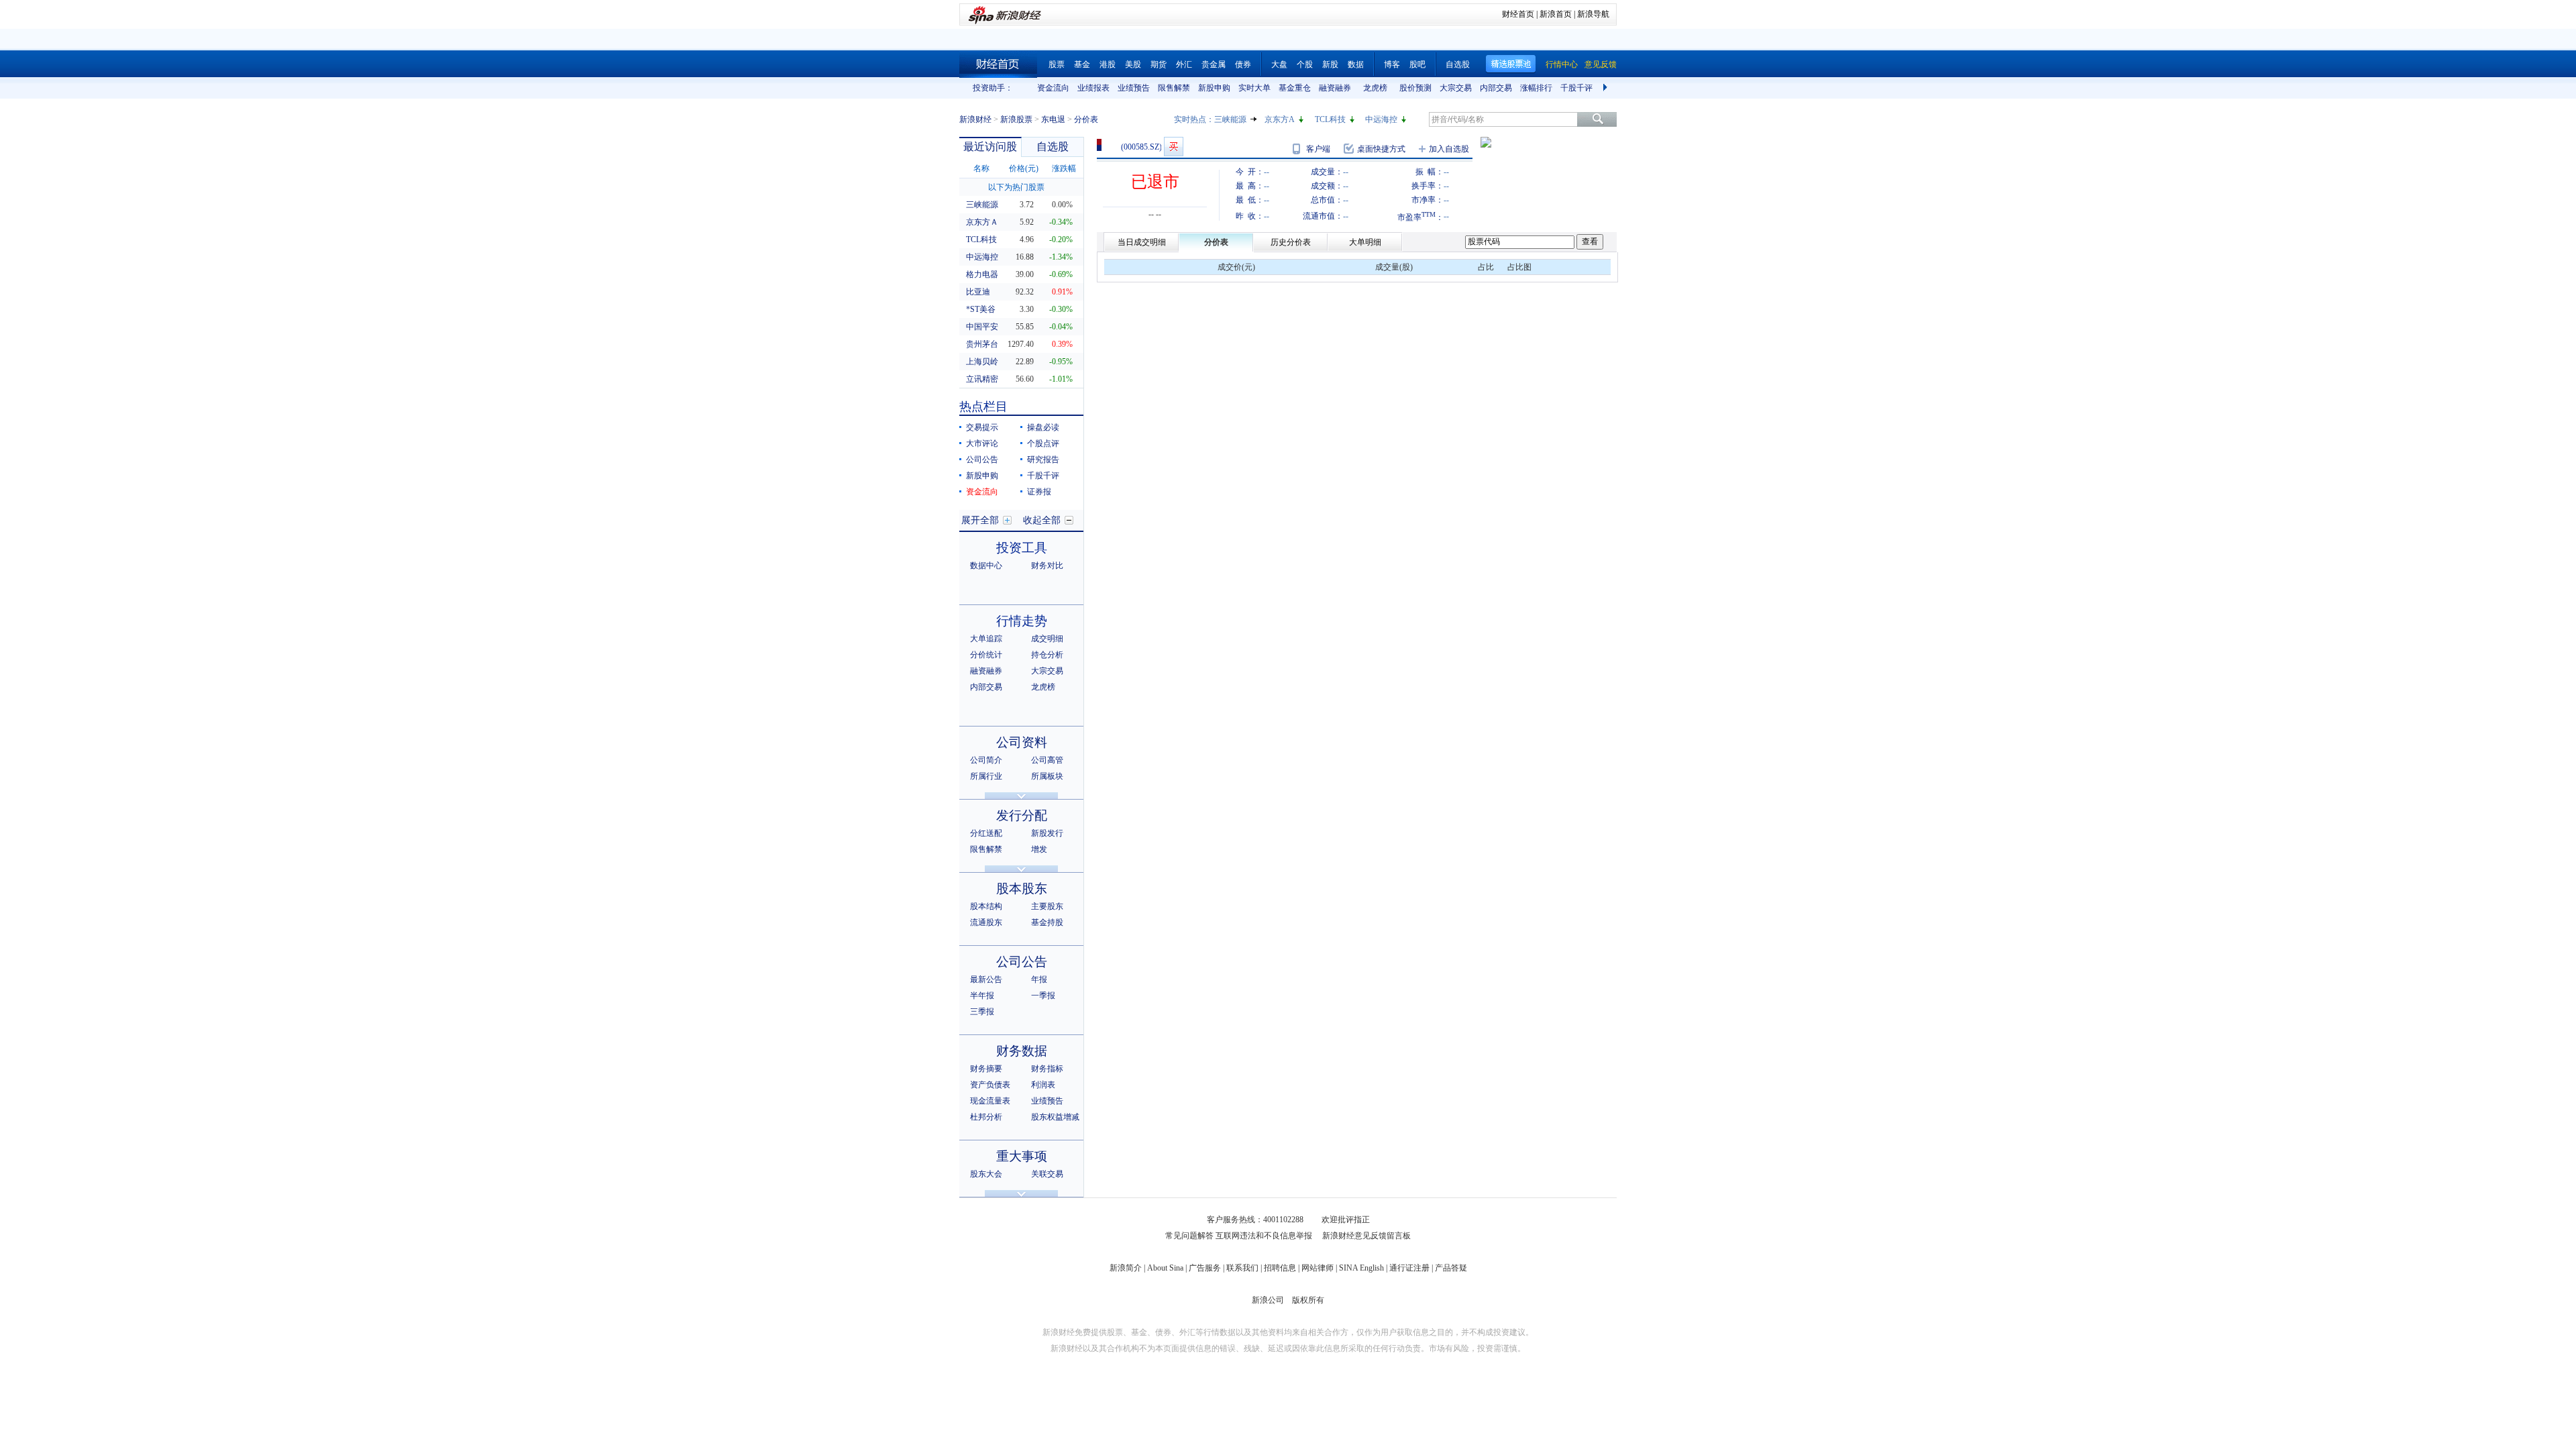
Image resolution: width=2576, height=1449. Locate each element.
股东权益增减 (1055, 1117)
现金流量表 (990, 1101)
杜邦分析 (986, 1117)
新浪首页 (1556, 14)
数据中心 (986, 566)
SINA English (1361, 1268)
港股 (1108, 64)
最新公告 (986, 979)
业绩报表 (1093, 88)
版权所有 (1308, 1300)
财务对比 (1047, 566)
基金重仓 (1295, 88)
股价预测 (1415, 88)
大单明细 (1365, 242)
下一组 (1607, 88)
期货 (1159, 64)
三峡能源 (1230, 119)
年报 (1039, 979)
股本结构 (986, 906)
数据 (1356, 64)
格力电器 (982, 274)
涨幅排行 (1536, 88)
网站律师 (1318, 1268)
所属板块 (1047, 776)
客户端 (1318, 149)
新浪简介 (1126, 1268)
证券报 (1039, 492)
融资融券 (1335, 88)
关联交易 (1047, 1174)
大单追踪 (986, 639)
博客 (1392, 64)
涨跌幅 (1064, 168)
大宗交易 (1456, 88)
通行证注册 (1409, 1268)
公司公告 (982, 460)
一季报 (1043, 996)
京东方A (1280, 119)
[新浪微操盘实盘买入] (1174, 147)
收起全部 (1042, 520)
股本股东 (1022, 889)
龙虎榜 (1375, 88)
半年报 (982, 996)
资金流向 (1053, 88)
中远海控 (1381, 119)
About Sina (1165, 1268)
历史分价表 (1291, 242)
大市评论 (982, 443)
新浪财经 (975, 119)
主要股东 (1047, 906)
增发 (1039, 849)
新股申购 (1214, 88)
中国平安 (982, 327)
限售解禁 (1174, 88)
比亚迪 (978, 292)
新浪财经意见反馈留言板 (1366, 1236)
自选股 (1458, 64)
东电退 (1053, 119)
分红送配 (986, 833)
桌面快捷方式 (1381, 149)
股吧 (1417, 64)
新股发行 (1047, 833)
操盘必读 (1043, 427)
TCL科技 (1330, 119)
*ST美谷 (981, 309)
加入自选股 (1449, 149)
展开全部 (980, 520)
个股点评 (1043, 443)
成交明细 (1047, 639)
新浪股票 (1016, 119)
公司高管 (1047, 760)
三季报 (982, 1012)
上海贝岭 (982, 362)
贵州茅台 (982, 344)
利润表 (1043, 1085)
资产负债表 (990, 1085)
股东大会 (986, 1174)
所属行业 (986, 776)
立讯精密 (982, 379)
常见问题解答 (1189, 1236)
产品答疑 (1451, 1268)
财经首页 (1518, 14)
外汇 (1184, 64)
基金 (1082, 64)
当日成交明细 (1142, 242)
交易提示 (982, 427)
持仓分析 (1047, 655)
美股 (1133, 64)
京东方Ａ (982, 222)
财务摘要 (986, 1069)
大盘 (1279, 64)
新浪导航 (1593, 14)
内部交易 (1496, 88)
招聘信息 (1280, 1268)
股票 (1057, 64)
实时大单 (1254, 88)
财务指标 (1047, 1069)
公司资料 (1022, 742)
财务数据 (1022, 1051)
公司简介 (986, 760)
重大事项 (1022, 1156)
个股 (1305, 64)
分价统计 (986, 655)
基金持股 (1047, 922)
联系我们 (1242, 1268)
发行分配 (1022, 815)
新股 (1330, 64)
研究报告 (1043, 460)
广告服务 (1205, 1268)
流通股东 (986, 922)
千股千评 (1576, 88)
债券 (1243, 64)
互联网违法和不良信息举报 (1264, 1236)
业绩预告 (1134, 88)
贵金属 (1214, 64)
